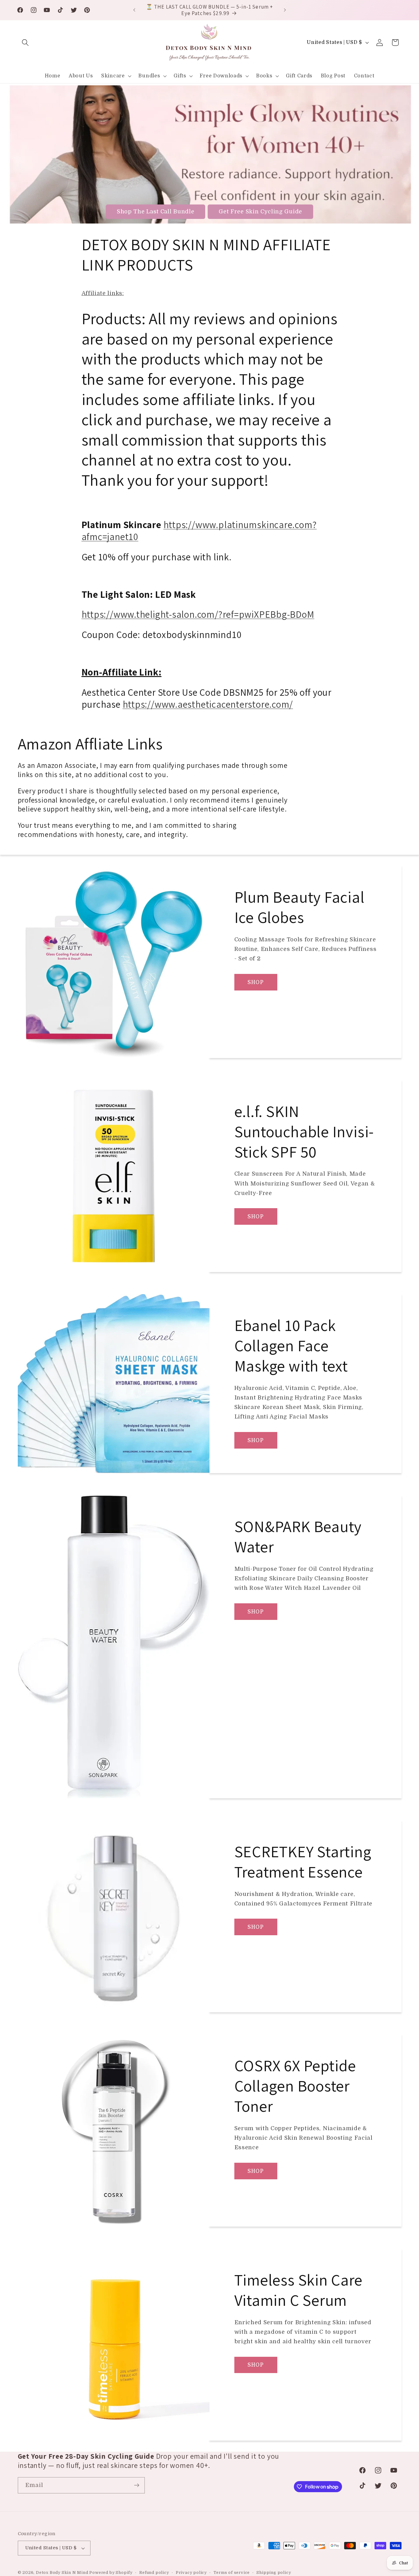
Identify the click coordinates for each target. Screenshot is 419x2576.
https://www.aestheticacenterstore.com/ (208, 704)
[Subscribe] (137, 2485)
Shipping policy (274, 2573)
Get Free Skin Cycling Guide (260, 212)
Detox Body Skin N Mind (63, 2573)
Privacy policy (191, 2573)
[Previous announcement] (134, 10)
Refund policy (154, 2573)
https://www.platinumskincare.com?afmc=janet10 (199, 531)
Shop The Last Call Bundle (156, 212)
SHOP (256, 982)
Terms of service (232, 2573)
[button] (26, 43)
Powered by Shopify (111, 2573)
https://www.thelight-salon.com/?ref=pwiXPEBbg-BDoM (198, 614)
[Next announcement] (285, 10)
